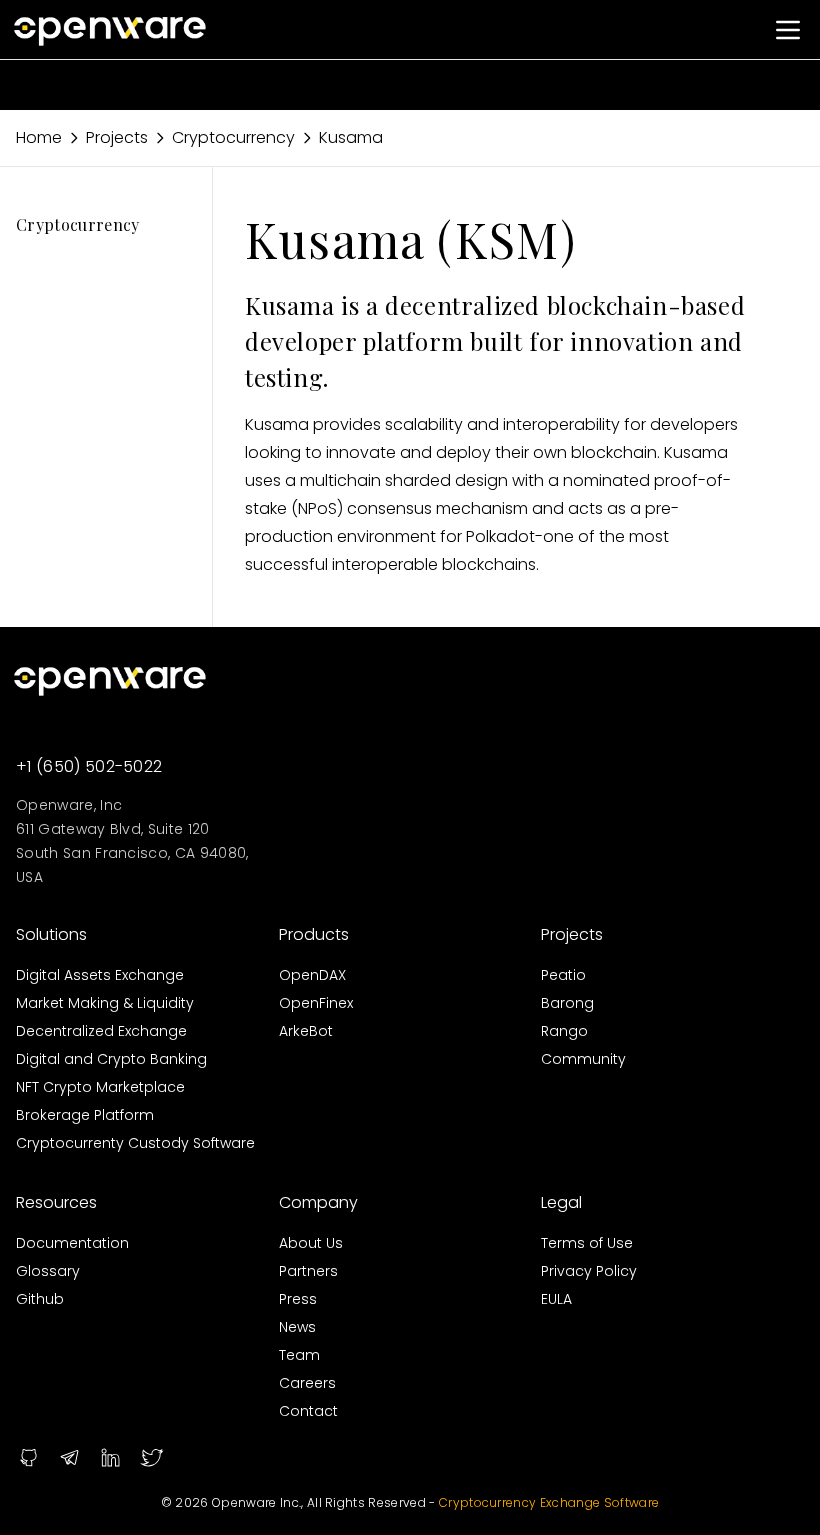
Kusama (351, 137)
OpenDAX (312, 975)
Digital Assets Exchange (100, 975)
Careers (307, 1383)
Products (314, 934)
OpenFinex (316, 1003)
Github (40, 1299)
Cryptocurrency (233, 137)
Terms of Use (587, 1243)
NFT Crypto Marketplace (100, 1087)
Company (318, 1202)
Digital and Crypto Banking (111, 1059)
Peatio (563, 975)
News (297, 1327)
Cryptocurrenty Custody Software (135, 1143)
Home (39, 137)
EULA (556, 1299)
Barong (567, 1003)
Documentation (72, 1243)
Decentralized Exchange (101, 1031)
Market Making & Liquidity (105, 1003)
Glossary (48, 1271)
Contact (308, 1411)
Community (583, 1059)
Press (298, 1299)
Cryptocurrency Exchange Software (549, 1502)
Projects (117, 137)
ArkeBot (306, 1031)
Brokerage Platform (85, 1115)
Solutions (51, 934)
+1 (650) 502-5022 (89, 766)
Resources (56, 1202)
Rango (564, 1031)
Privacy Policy (589, 1271)
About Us (311, 1243)
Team (299, 1355)
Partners (308, 1271)
